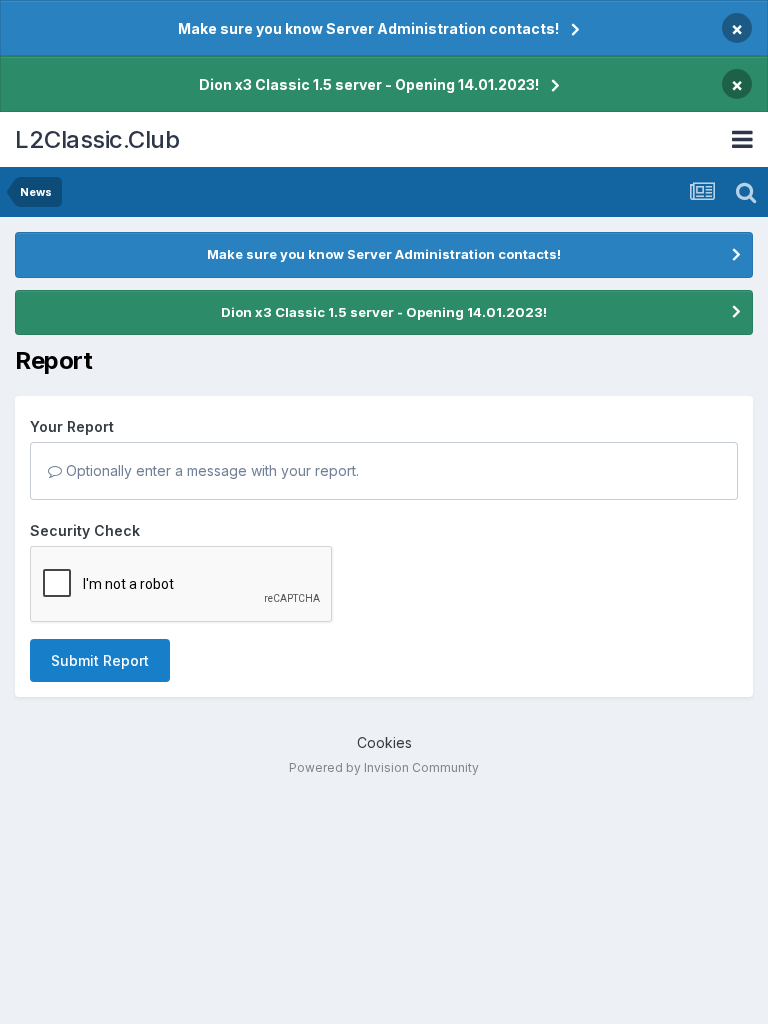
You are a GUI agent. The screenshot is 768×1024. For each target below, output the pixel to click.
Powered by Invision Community (384, 767)
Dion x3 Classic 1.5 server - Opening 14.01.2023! (369, 84)
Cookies (384, 742)
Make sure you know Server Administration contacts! (368, 28)
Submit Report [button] (100, 660)
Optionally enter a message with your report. (210, 470)
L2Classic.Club (97, 139)
